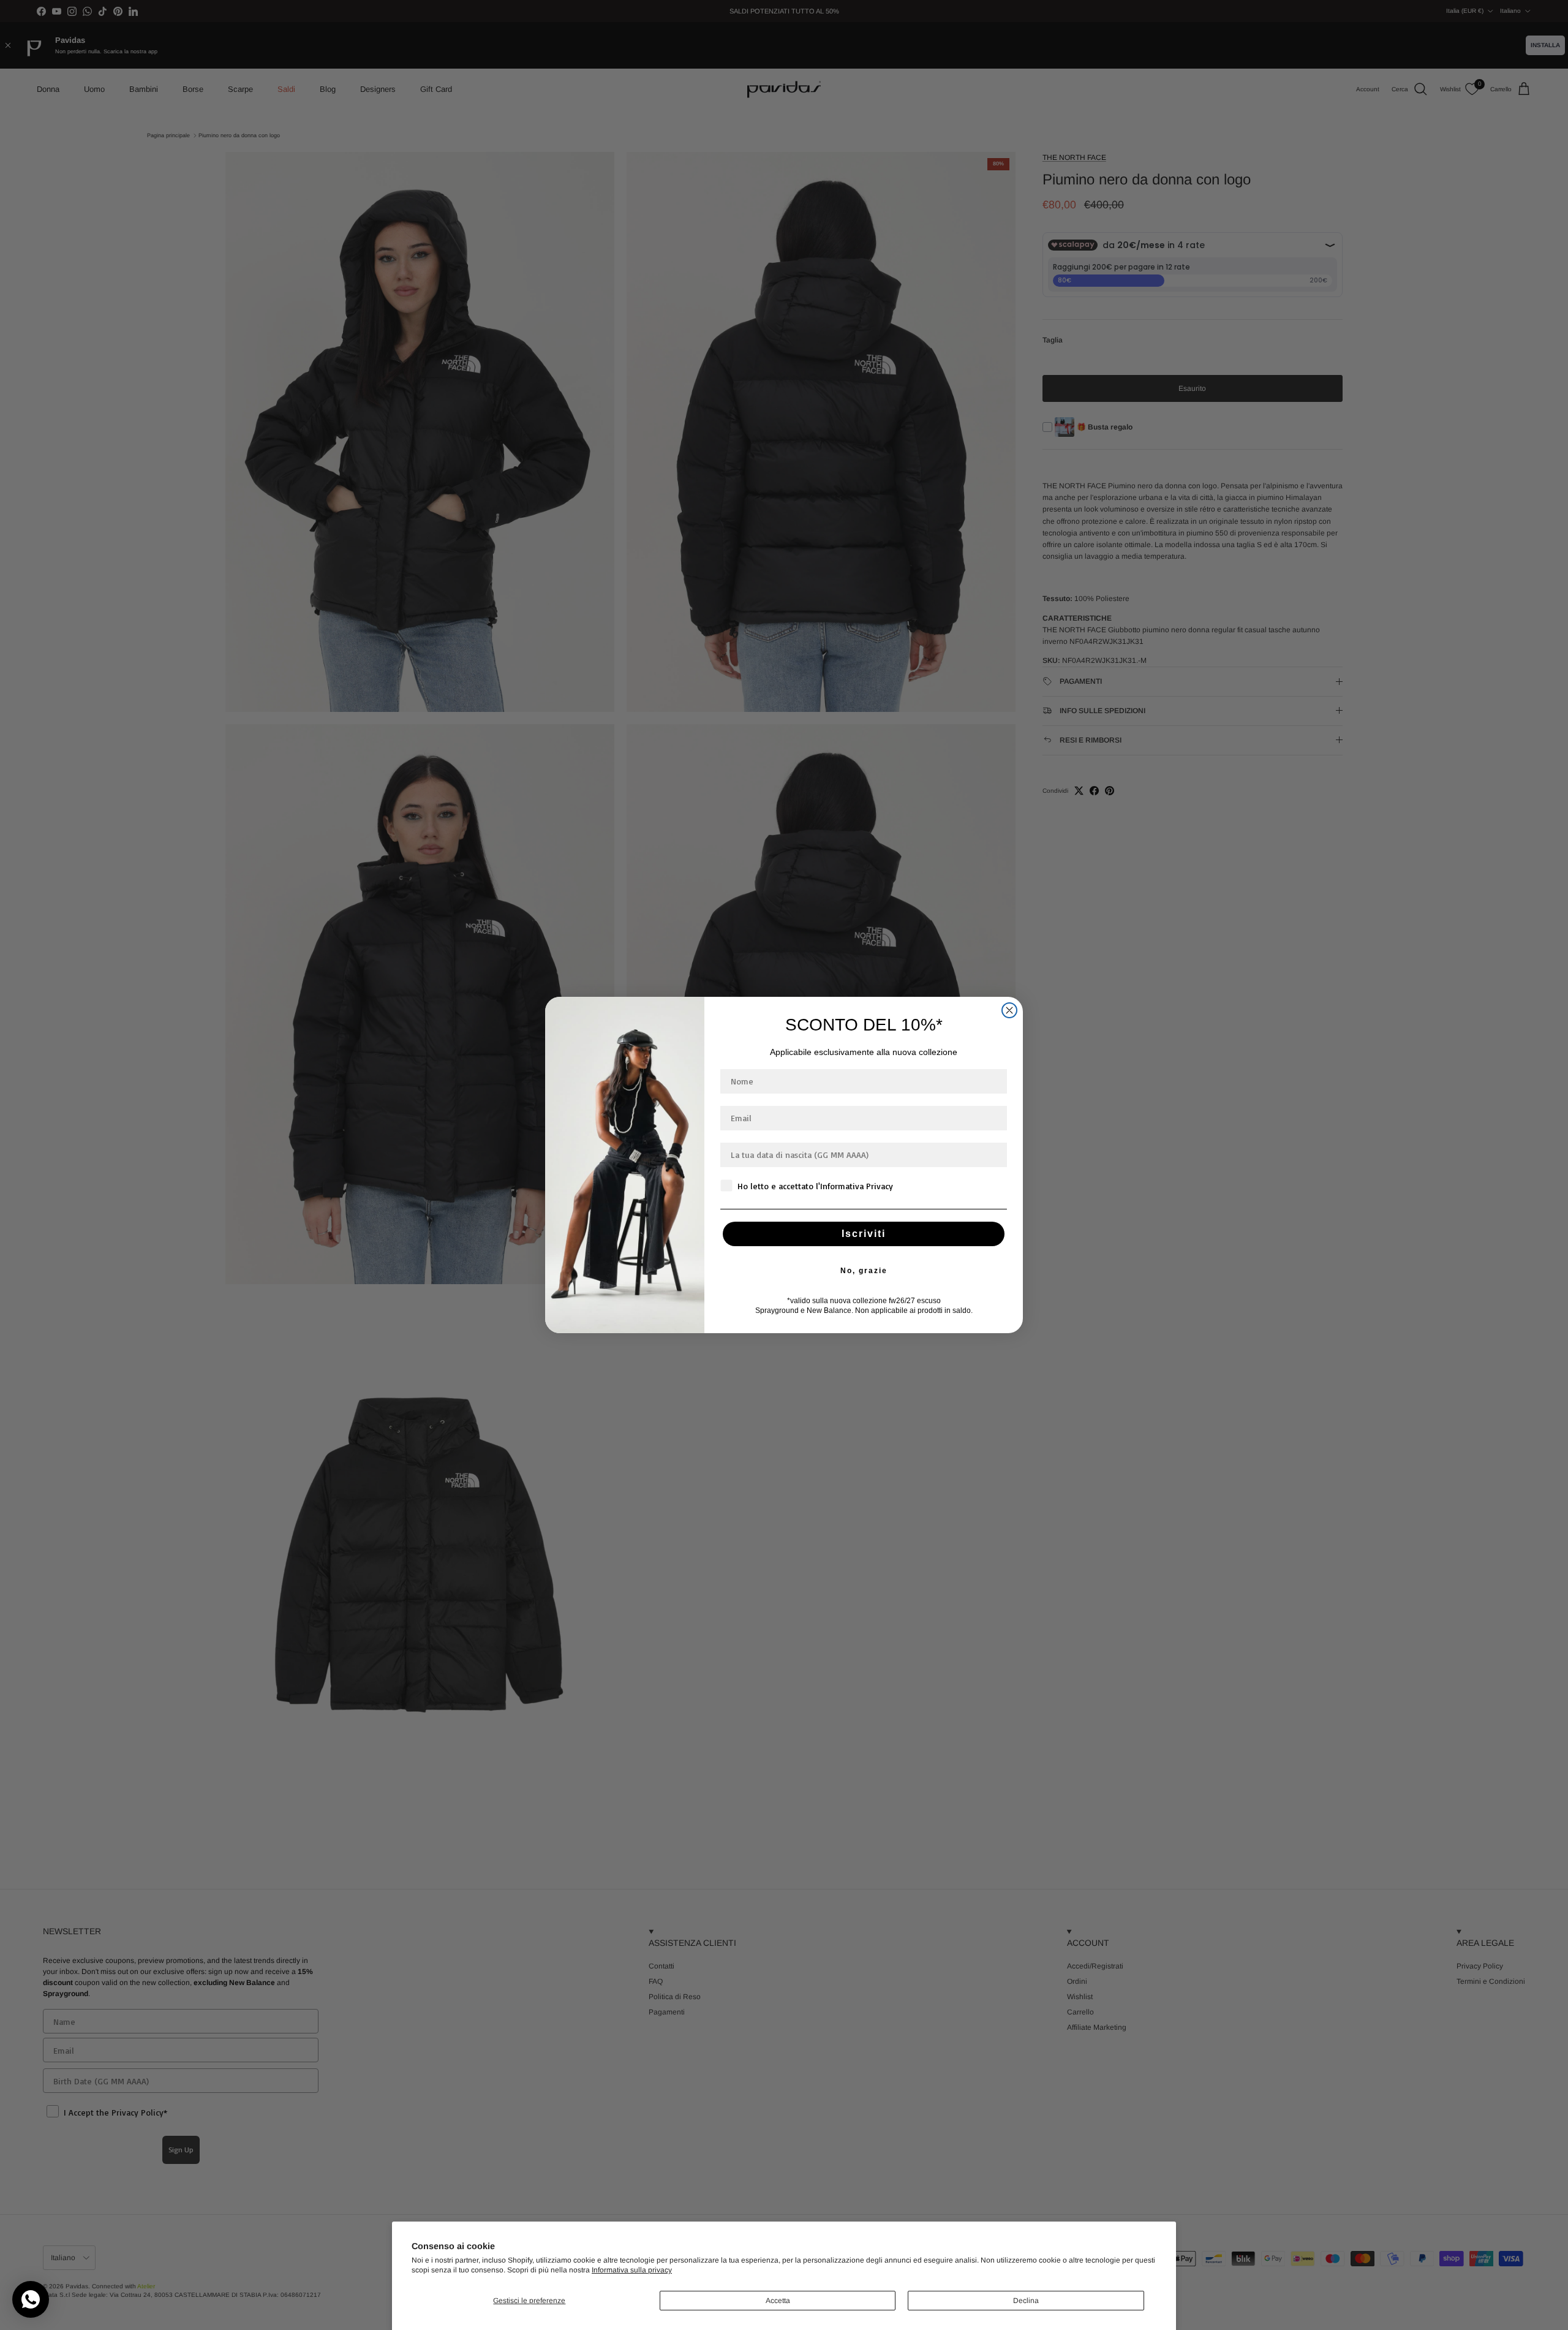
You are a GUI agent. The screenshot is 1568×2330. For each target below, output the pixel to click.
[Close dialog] (1009, 1010)
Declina (1026, 2301)
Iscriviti (864, 1234)
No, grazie (864, 1271)
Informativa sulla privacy (632, 2270)
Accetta (778, 2301)
